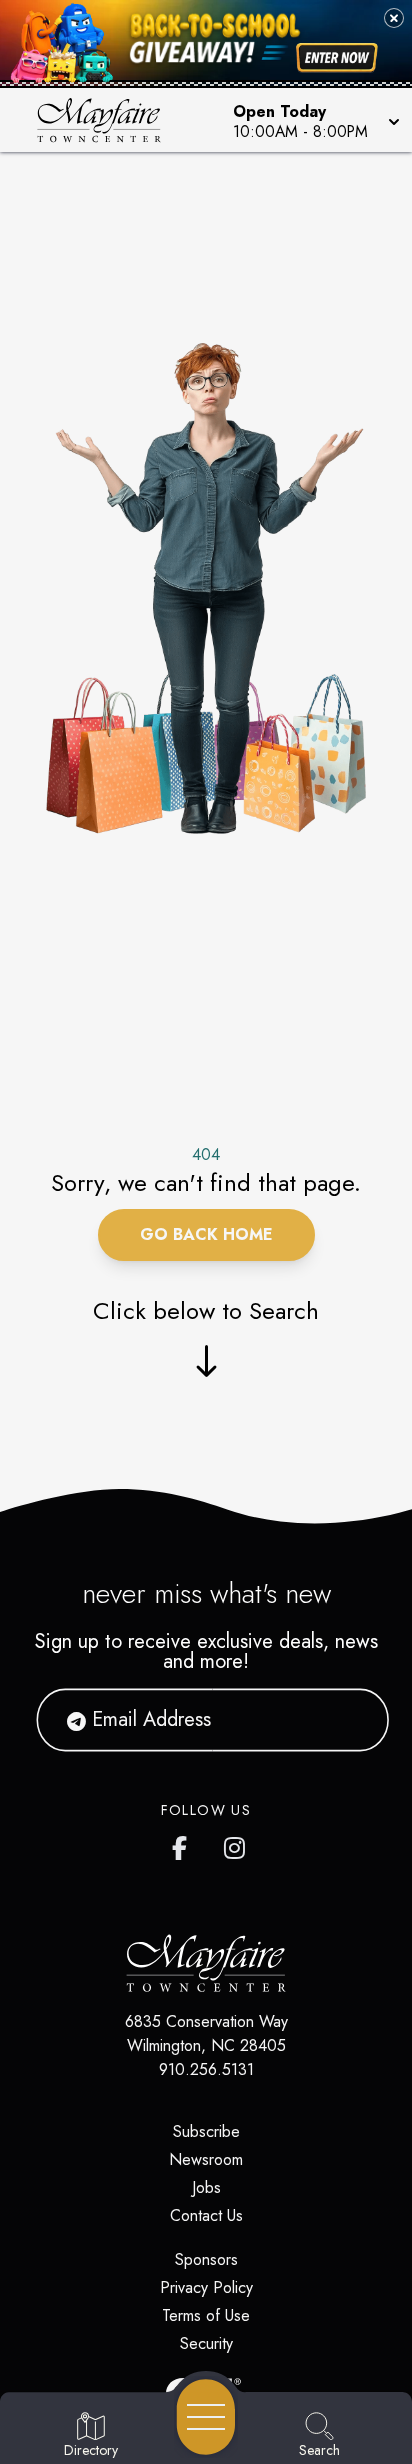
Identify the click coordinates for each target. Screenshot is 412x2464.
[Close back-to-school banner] (394, 18)
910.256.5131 (206, 2069)
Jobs (206, 2187)
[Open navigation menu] (206, 2417)
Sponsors (206, 2259)
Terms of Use (206, 2315)
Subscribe (206, 2131)
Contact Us (206, 2215)
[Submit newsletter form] (349, 1720)
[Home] (107, 120)
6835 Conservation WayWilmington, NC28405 (206, 2033)
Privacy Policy (206, 2287)
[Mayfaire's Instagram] (236, 1844)
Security (206, 2343)
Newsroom (206, 2159)
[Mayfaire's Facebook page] (184, 1844)
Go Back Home (206, 1234)
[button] (314, 120)
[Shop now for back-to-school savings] (337, 57)
